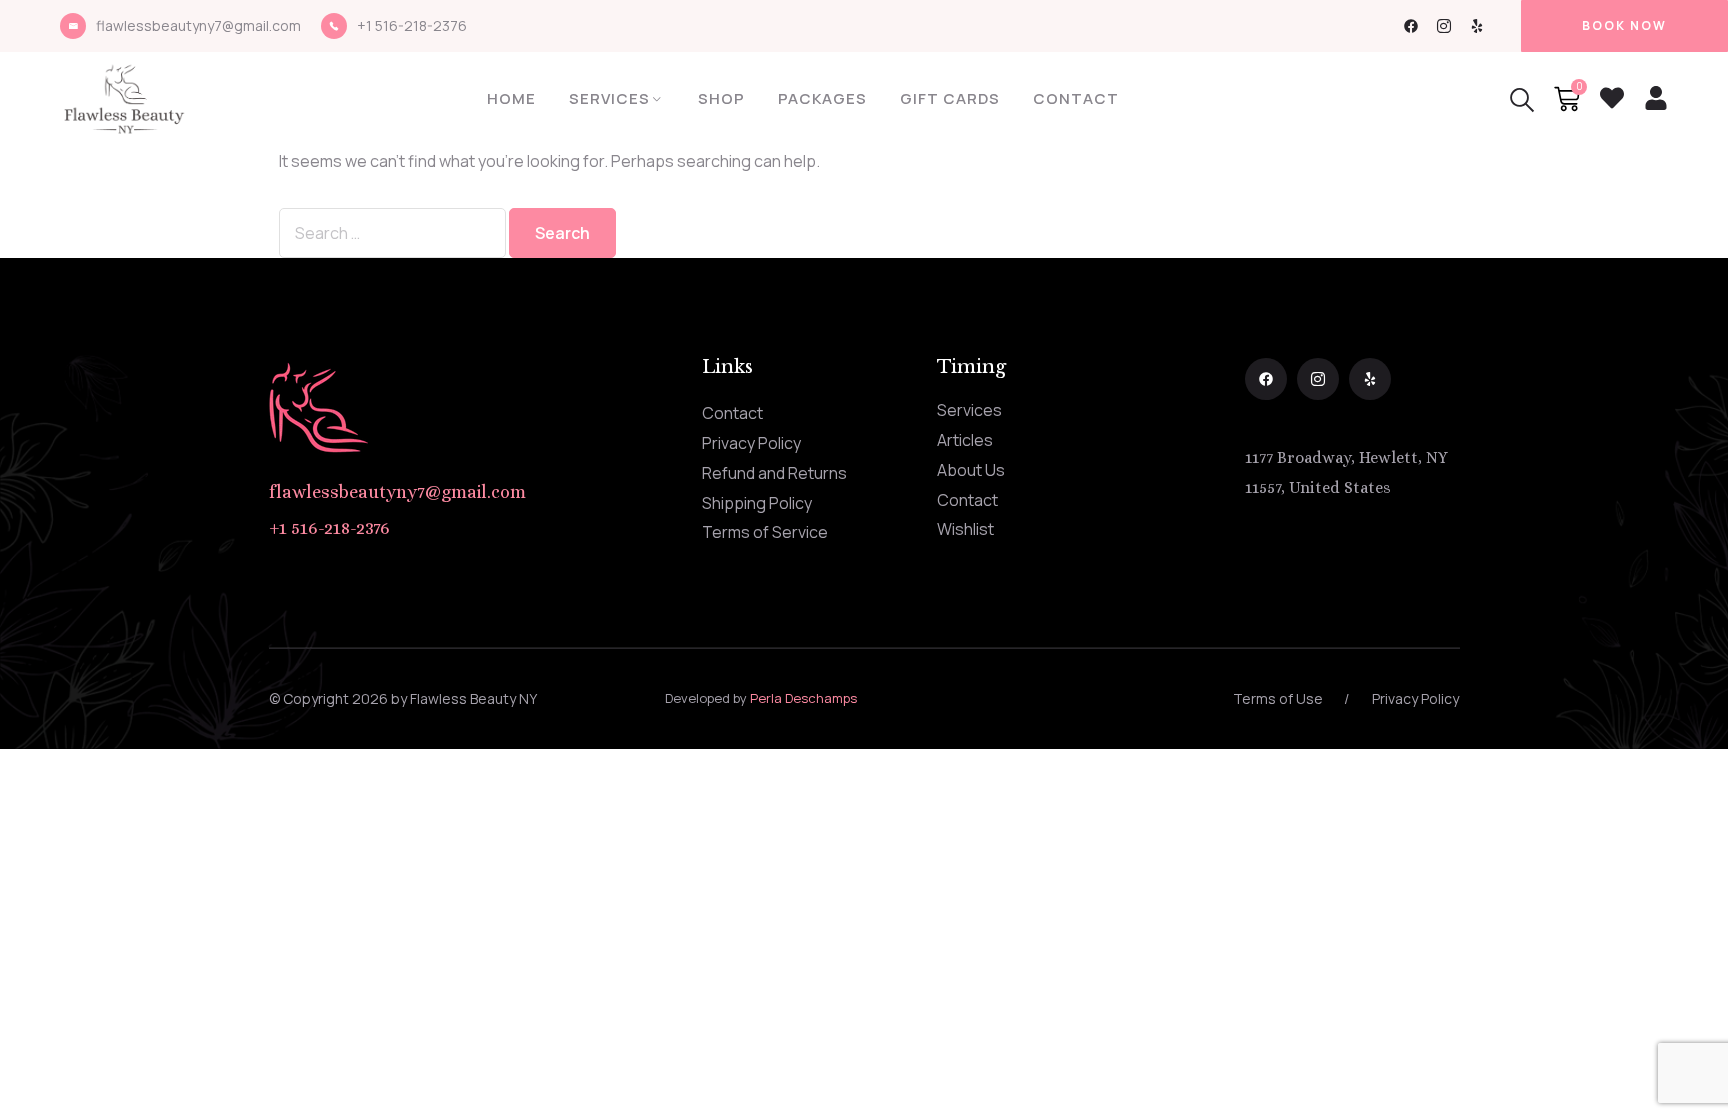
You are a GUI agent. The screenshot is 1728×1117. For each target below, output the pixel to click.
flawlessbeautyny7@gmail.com (198, 25)
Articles (965, 440)
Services (609, 98)
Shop (721, 98)
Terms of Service (765, 532)
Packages (822, 98)
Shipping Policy (757, 503)
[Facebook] (1411, 26)
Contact (1076, 98)
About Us (971, 470)
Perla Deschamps (803, 698)
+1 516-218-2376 (412, 25)
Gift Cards (950, 98)
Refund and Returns (774, 473)
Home (511, 98)
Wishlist (965, 529)
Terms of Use (1278, 698)
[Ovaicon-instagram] (1444, 26)
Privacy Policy (751, 443)
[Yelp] (1477, 26)
